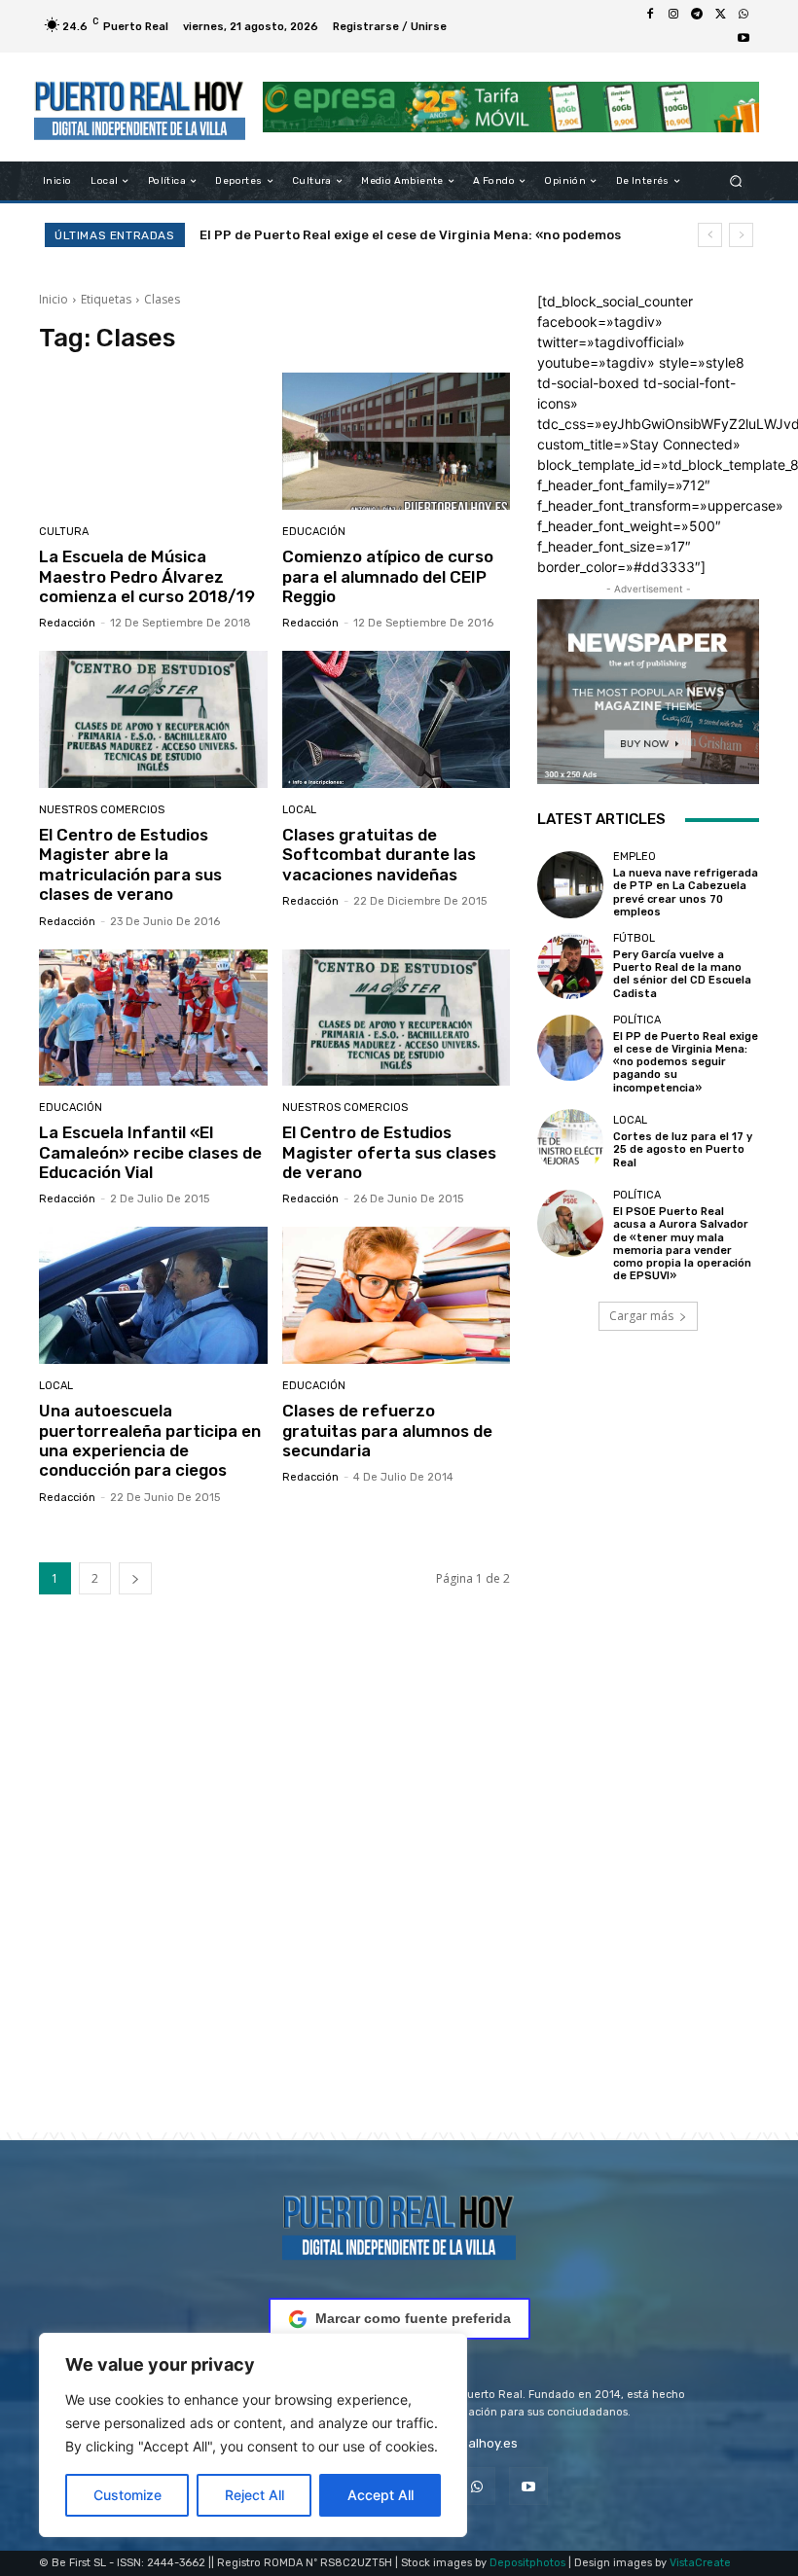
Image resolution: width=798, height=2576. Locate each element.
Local (299, 810)
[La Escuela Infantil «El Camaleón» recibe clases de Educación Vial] (153, 1018)
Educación (314, 532)
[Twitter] (720, 15)
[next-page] (135, 1578)
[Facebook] (650, 15)
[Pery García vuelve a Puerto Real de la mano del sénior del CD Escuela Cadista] (570, 966)
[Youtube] (744, 38)
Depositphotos (527, 2563)
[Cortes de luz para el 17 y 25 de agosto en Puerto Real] (570, 1142)
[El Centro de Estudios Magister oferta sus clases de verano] (397, 1018)
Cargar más (641, 1316)
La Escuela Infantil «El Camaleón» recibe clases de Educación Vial (150, 1152)
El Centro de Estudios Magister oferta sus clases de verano (389, 1152)
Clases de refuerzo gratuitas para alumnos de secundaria (387, 1431)
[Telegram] (697, 15)
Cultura (64, 532)
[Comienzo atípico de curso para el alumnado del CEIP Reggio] (397, 441)
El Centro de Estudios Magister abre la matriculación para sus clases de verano (130, 864)
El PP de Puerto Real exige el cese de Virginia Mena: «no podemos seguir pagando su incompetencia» (686, 1062)
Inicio (54, 299)
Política (637, 1020)
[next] (741, 235)
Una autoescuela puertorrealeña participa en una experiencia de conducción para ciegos (150, 1440)
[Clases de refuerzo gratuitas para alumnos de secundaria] (397, 1295)
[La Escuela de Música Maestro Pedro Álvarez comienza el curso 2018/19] (153, 441)
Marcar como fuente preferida (413, 2318)
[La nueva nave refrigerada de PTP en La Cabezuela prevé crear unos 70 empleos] (570, 884)
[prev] (710, 235)
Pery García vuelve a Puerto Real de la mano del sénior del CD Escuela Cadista (682, 974)
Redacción (67, 623)
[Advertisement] (399, 1893)
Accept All (381, 2495)
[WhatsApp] (744, 15)
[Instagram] (673, 15)
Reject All (254, 2495)
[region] (253, 2435)
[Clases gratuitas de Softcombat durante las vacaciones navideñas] (397, 719)
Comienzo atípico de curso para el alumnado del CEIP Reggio (388, 576)
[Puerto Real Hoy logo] (399, 2224)
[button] (736, 181)
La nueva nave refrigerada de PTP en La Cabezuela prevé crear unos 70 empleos (686, 893)
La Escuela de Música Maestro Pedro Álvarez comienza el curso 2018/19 (147, 576)
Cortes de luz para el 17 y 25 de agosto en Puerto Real (375, 235)
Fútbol (634, 938)
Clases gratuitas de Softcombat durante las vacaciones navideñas (379, 855)
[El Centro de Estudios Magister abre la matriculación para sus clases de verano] (153, 719)
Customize (127, 2495)
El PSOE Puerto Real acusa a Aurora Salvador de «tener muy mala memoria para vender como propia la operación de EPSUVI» (682, 1244)
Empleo (635, 857)
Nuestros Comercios (102, 810)
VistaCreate (700, 2563)
